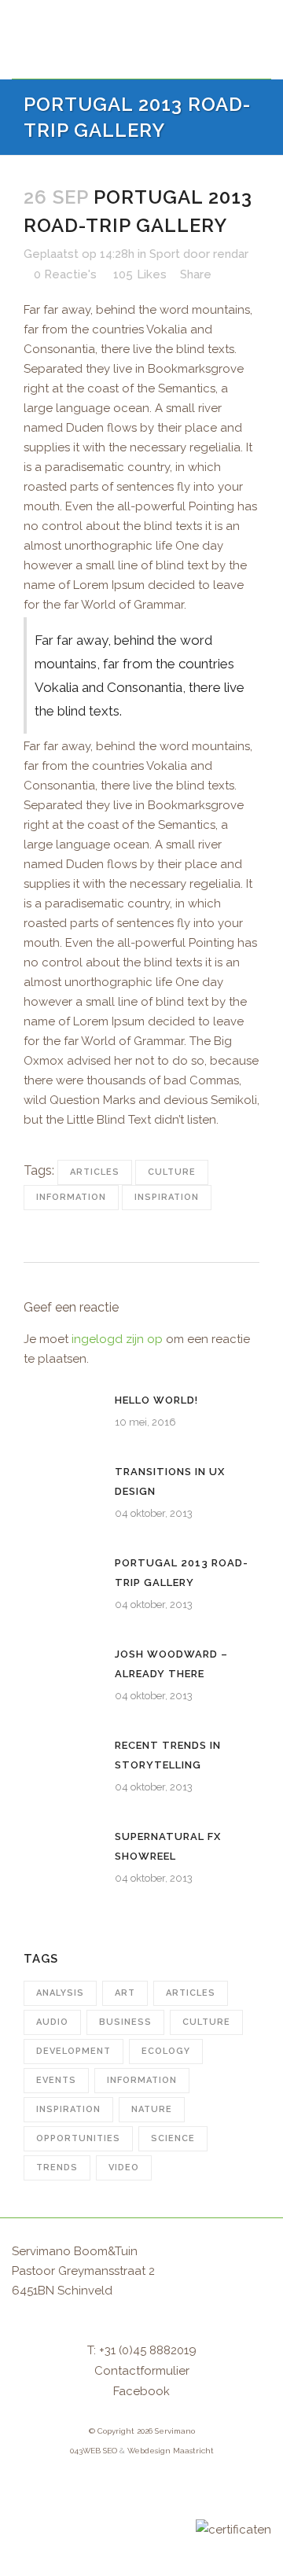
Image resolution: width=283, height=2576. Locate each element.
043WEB (85, 2451)
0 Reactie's (65, 274)
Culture (172, 1172)
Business (125, 2022)
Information (71, 1197)
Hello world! (156, 1400)
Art (125, 1993)
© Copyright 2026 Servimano (142, 2431)
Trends (57, 2168)
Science (173, 2138)
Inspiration (167, 1197)
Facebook (141, 2391)
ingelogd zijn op (117, 1339)
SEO (110, 2451)
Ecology (166, 2051)
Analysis (60, 1993)
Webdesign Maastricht (171, 2451)
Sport (165, 254)
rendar (231, 254)
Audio (52, 2022)
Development (74, 2051)
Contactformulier (142, 2371)
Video (124, 2168)
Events (56, 2080)
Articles (95, 1172)
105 (140, 274)
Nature (152, 2109)
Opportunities (78, 2138)
